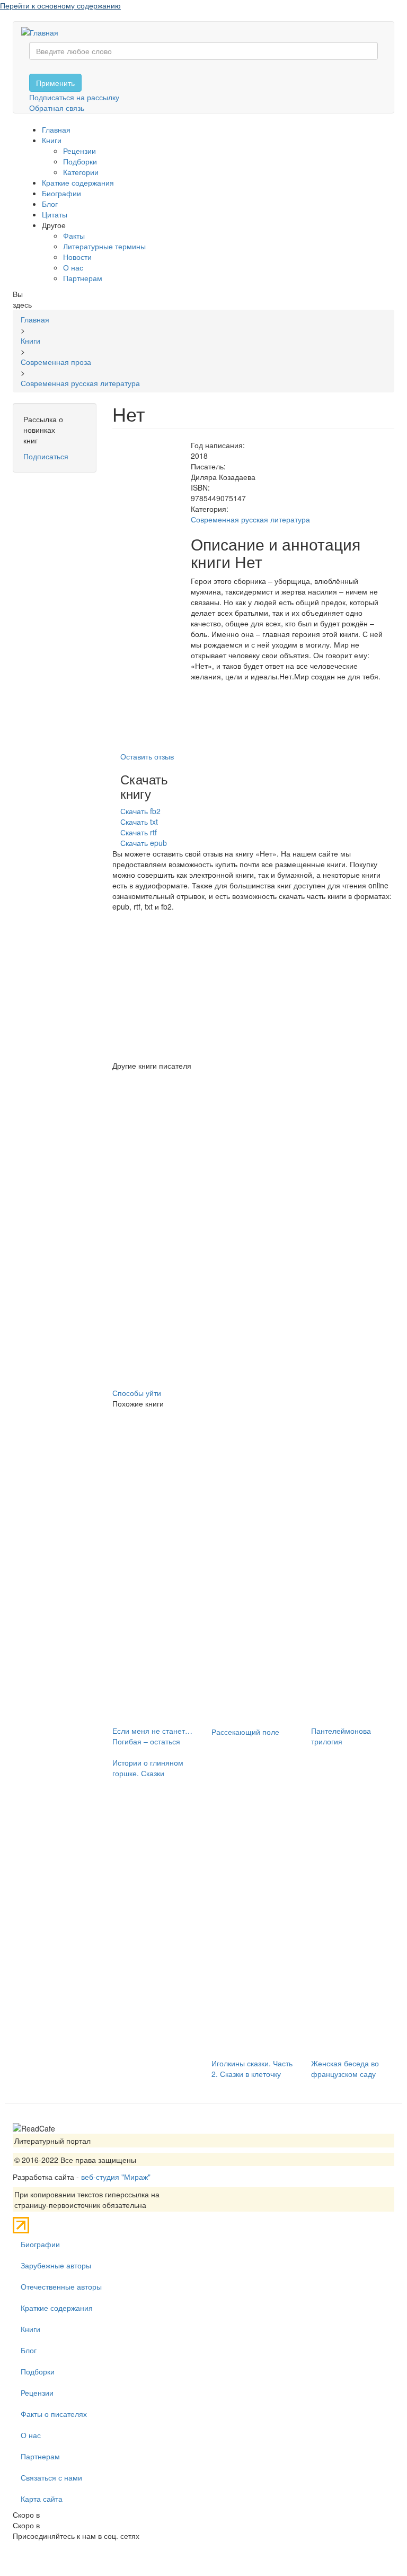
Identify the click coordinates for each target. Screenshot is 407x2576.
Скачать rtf (139, 832)
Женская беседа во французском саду (345, 2068)
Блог (50, 204)
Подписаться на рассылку (74, 97)
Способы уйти (137, 1393)
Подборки (80, 161)
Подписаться (46, 456)
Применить (55, 83)
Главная (56, 129)
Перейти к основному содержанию (60, 5)
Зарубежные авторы (56, 2265)
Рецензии (79, 151)
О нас (73, 267)
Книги (52, 140)
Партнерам (83, 278)
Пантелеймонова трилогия (341, 1736)
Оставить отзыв (147, 756)
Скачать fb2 (140, 811)
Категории (81, 172)
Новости (77, 257)
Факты (74, 235)
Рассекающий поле (245, 1732)
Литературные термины (104, 246)
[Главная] (44, 32)
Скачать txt (139, 822)
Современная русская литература (250, 519)
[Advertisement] (254, 986)
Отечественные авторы (61, 2286)
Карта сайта (42, 2499)
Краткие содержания (78, 182)
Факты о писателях (54, 2414)
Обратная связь (57, 108)
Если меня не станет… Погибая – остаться (152, 1736)
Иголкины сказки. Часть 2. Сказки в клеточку (252, 2068)
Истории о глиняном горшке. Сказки (148, 1768)
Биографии (61, 193)
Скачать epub (144, 843)
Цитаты (55, 214)
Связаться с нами (51, 2477)
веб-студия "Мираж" (116, 2177)
